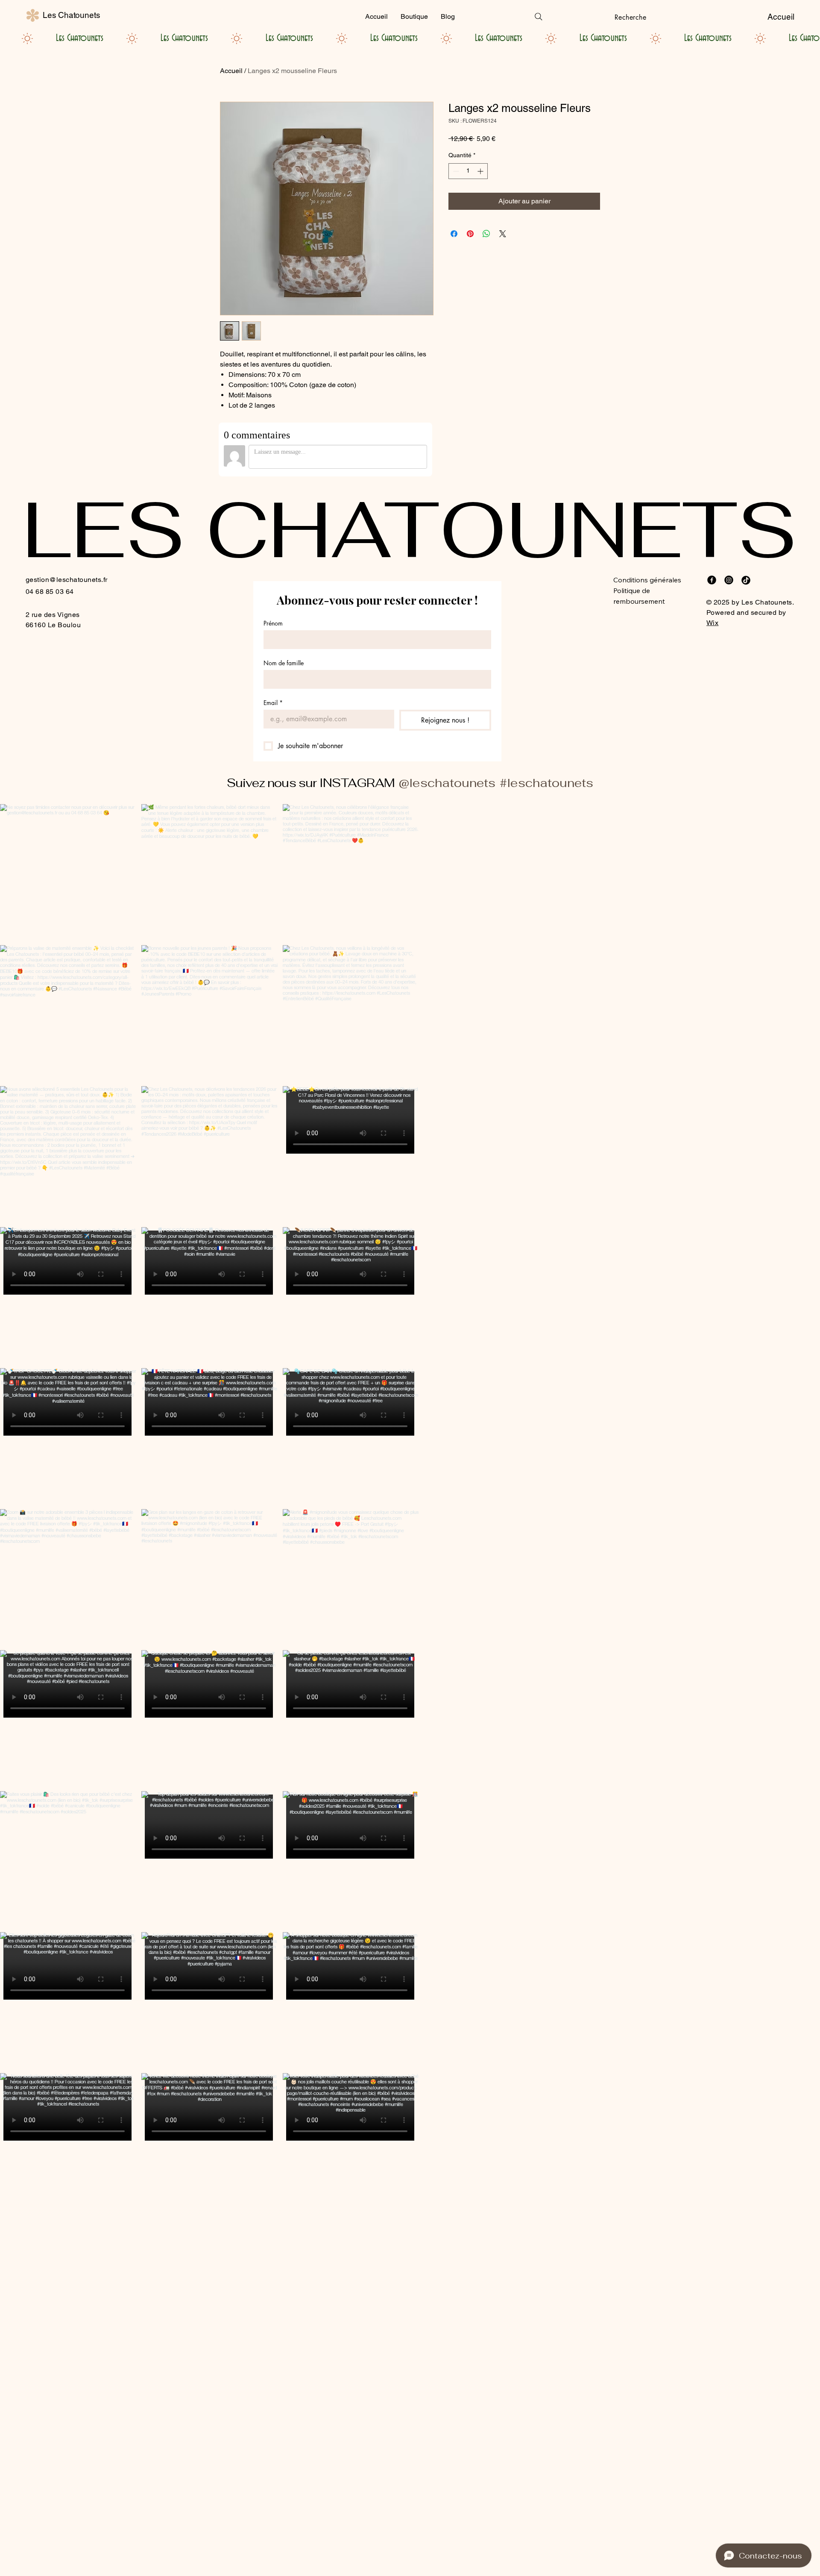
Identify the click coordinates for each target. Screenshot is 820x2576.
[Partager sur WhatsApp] (486, 234)
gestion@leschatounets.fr (67, 580)
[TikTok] (746, 580)
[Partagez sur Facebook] (454, 234)
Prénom (273, 623)
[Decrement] (455, 171)
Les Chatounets (71, 15)
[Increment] (481, 171)
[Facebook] (712, 580)
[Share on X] (503, 234)
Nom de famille (284, 663)
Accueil (231, 71)
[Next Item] (796, 1507)
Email (273, 703)
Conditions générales (647, 580)
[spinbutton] (468, 171)
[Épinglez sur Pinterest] (470, 234)
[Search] (539, 17)
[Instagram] (729, 580)
